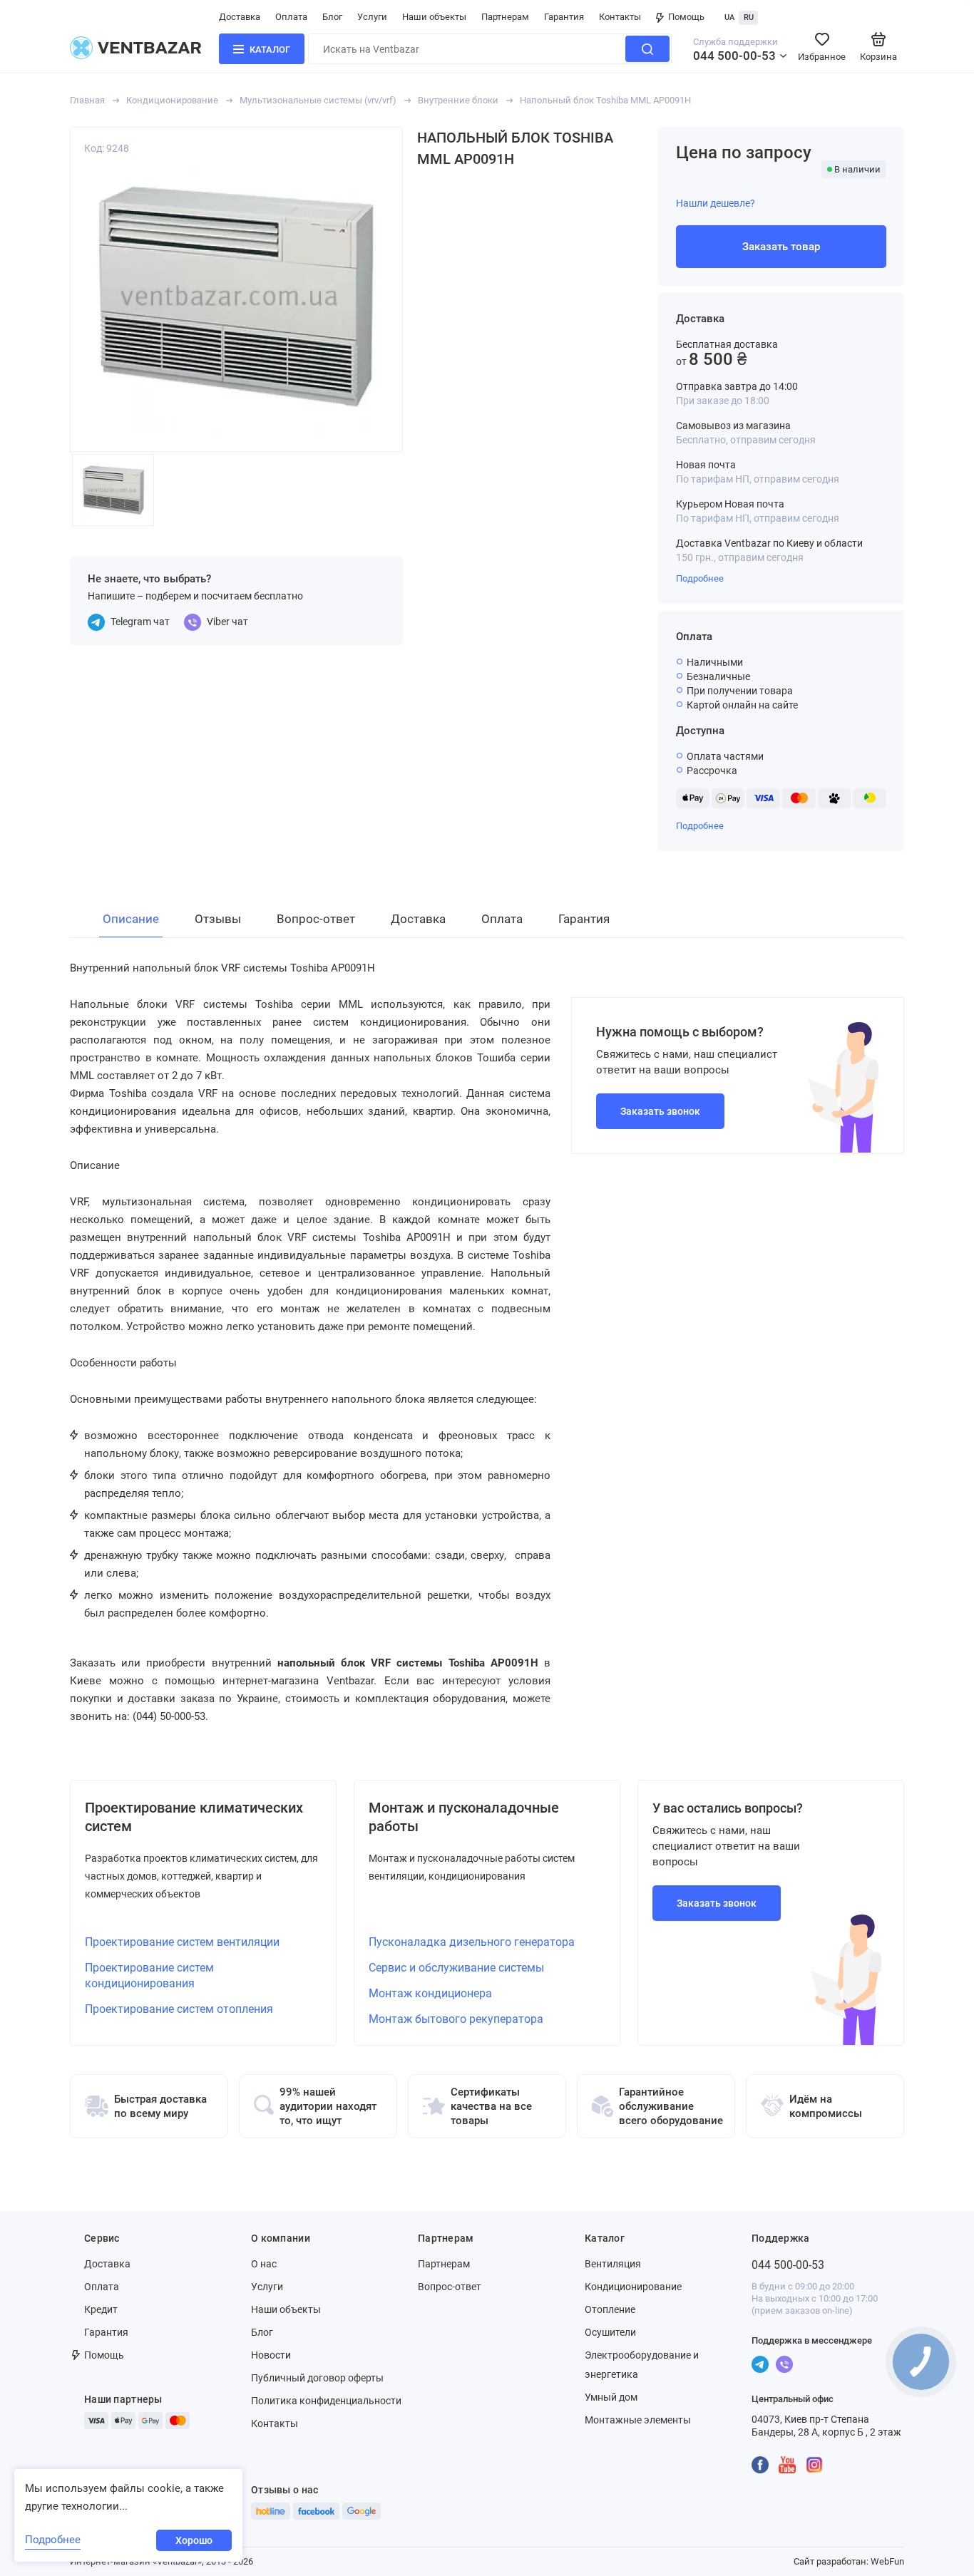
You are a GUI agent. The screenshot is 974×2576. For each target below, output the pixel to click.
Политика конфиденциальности (326, 2401)
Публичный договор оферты (317, 2378)
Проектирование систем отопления (179, 2009)
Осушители (610, 2332)
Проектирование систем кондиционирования (149, 1975)
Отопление (610, 2309)
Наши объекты (434, 17)
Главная (87, 100)
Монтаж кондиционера (430, 1993)
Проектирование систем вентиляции (182, 1942)
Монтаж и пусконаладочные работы (464, 1817)
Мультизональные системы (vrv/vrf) (318, 100)
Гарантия (564, 17)
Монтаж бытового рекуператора (456, 2019)
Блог (332, 17)
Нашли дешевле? (716, 203)
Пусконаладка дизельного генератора (472, 1942)
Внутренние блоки (458, 100)
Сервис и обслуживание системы (456, 1968)
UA (729, 17)
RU (749, 17)
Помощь (686, 17)
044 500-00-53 (734, 56)
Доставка (240, 17)
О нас (264, 2264)
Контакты (620, 17)
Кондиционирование (172, 100)
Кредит (101, 2309)
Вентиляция (613, 2264)
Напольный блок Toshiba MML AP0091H (605, 100)
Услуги (372, 17)
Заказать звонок (660, 1111)
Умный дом (611, 2397)
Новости (271, 2355)
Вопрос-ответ (450, 2287)
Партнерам (505, 17)
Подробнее (700, 578)
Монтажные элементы (638, 2420)
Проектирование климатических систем (194, 1817)
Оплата (291, 17)
